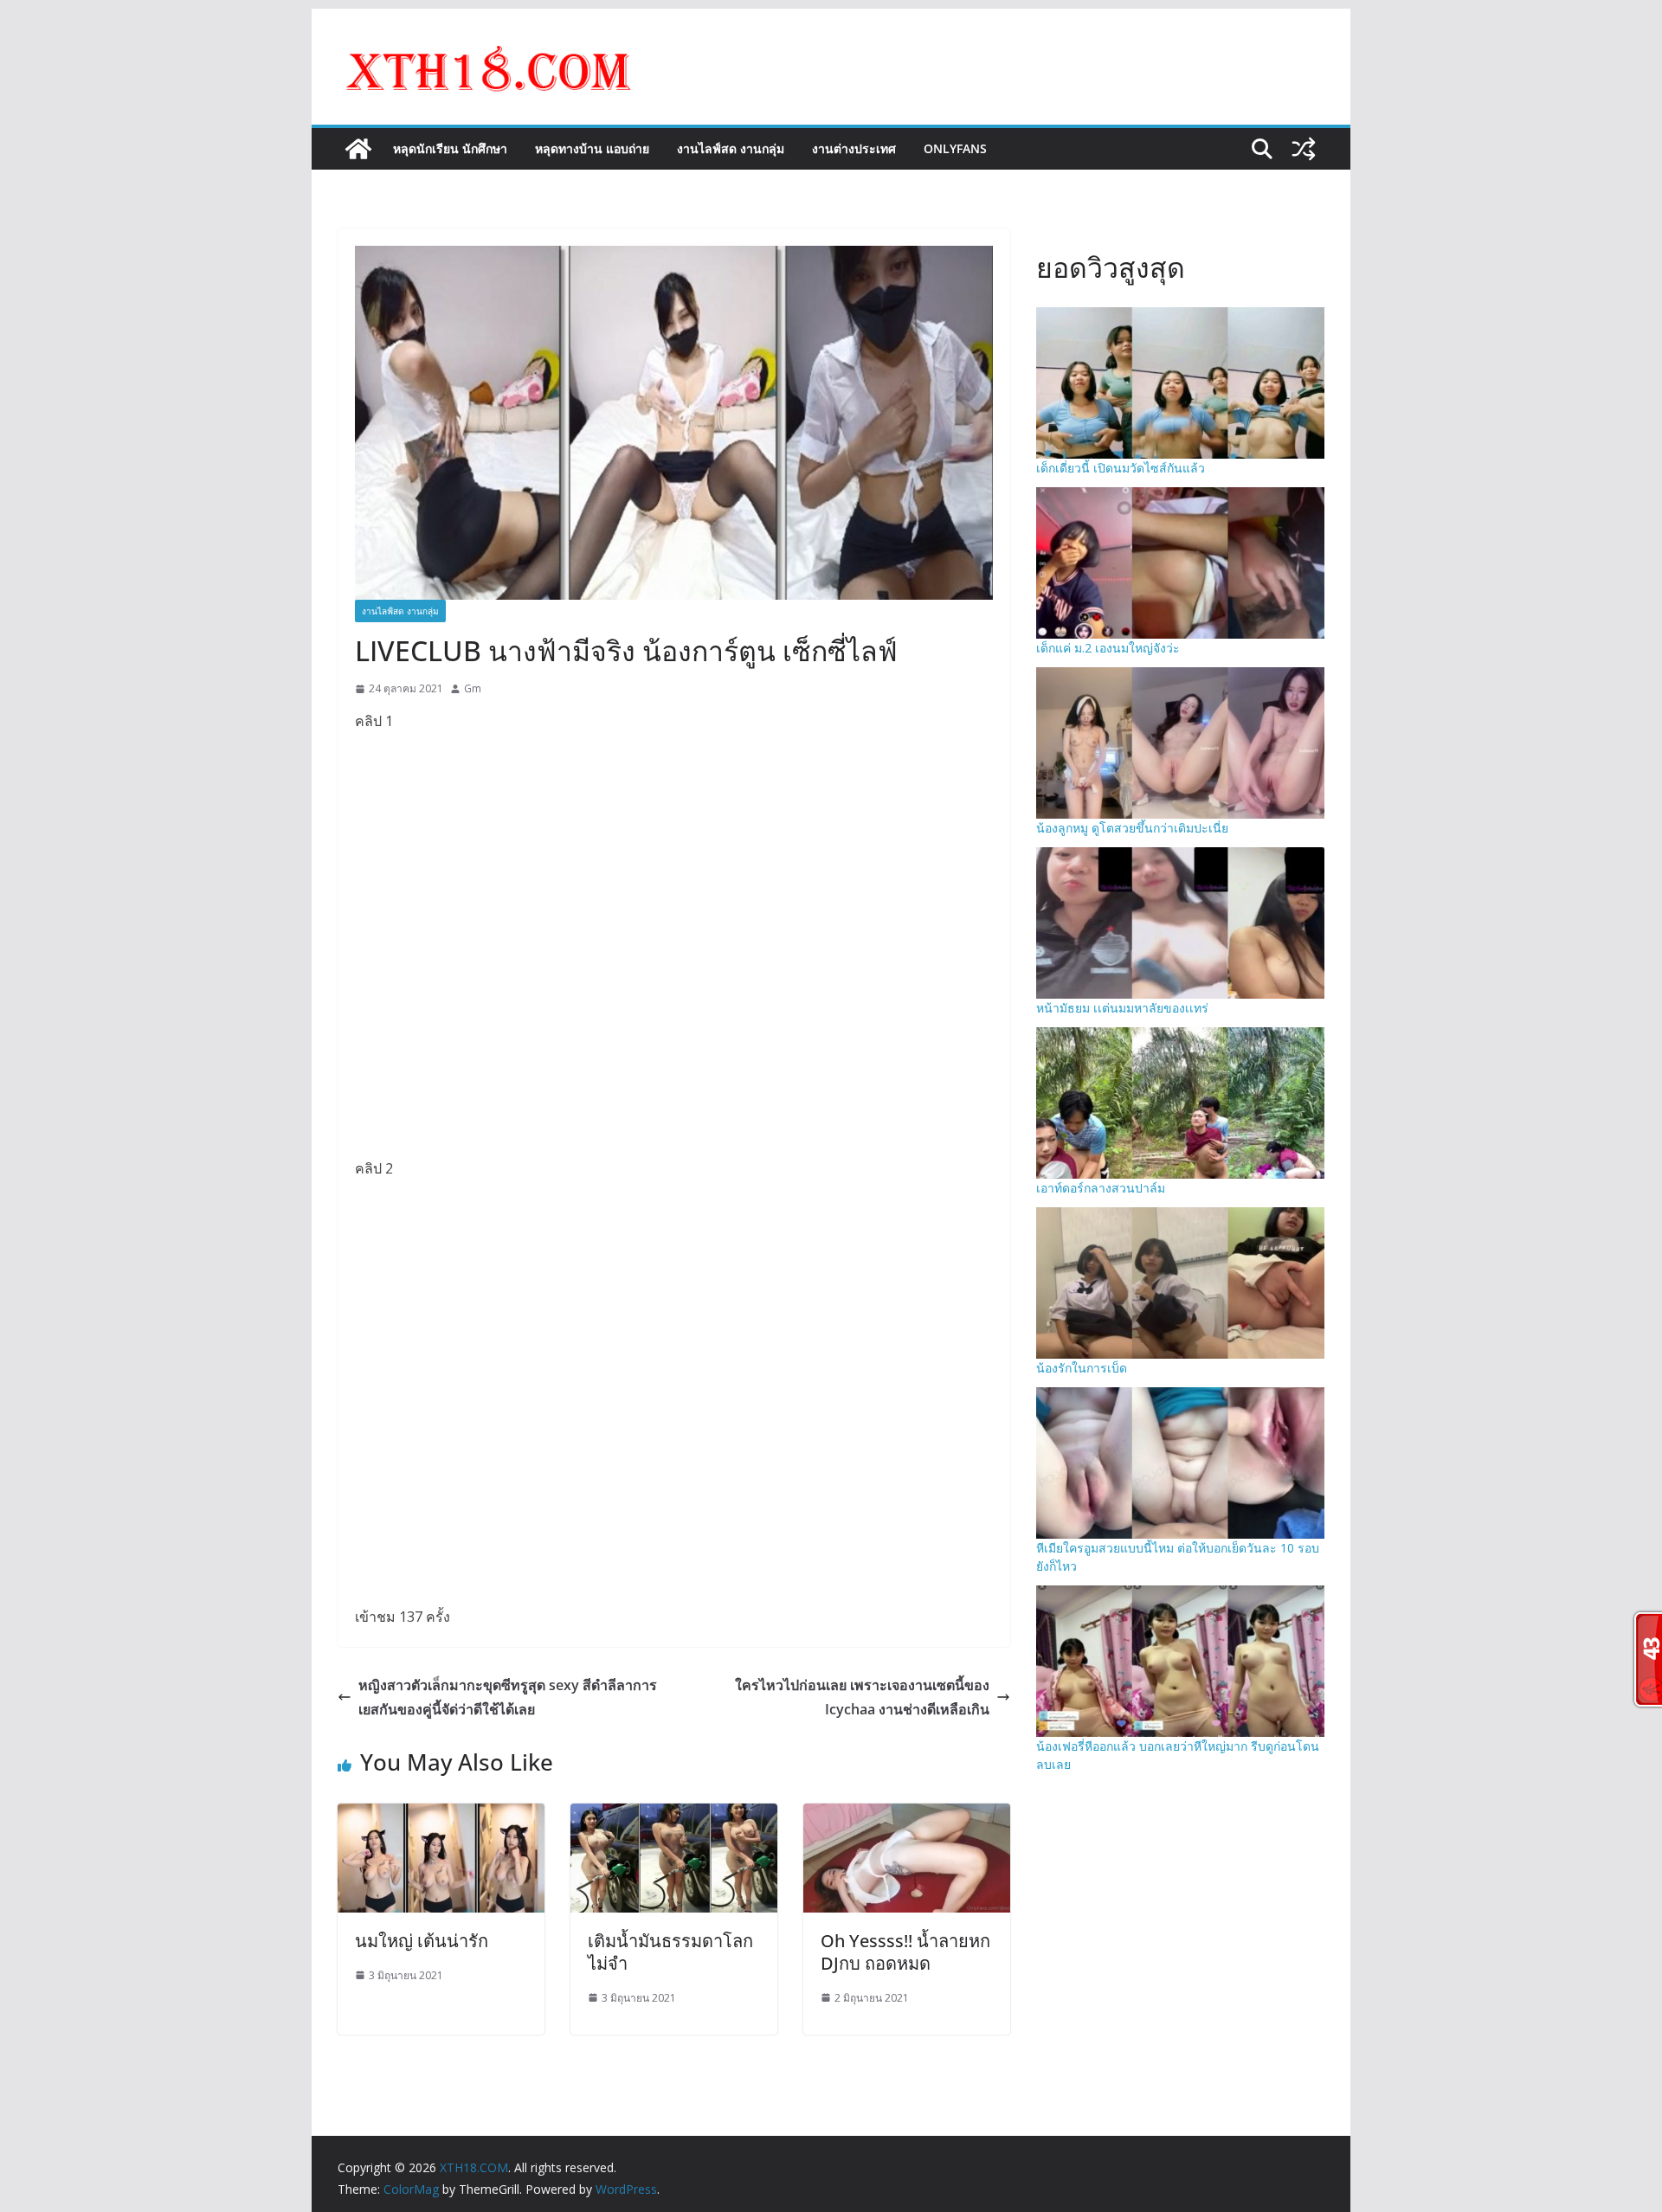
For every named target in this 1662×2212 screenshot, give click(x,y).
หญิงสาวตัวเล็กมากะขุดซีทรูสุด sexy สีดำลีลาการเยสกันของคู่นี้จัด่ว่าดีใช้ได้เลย (508, 1698)
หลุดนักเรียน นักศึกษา (450, 148)
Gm (473, 688)
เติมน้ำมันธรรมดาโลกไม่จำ (670, 1952)
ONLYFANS (955, 148)
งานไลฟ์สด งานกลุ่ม (731, 148)
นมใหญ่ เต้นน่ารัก (422, 1941)
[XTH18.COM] (358, 149)
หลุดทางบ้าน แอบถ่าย (592, 148)
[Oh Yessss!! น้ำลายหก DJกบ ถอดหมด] (907, 1816)
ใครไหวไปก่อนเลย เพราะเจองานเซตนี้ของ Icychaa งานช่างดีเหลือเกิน (862, 1698)
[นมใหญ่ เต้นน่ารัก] (441, 1816)
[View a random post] (1304, 149)
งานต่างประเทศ (854, 148)
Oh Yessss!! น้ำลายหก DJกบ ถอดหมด (905, 1952)
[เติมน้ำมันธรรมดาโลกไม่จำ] (674, 1816)
